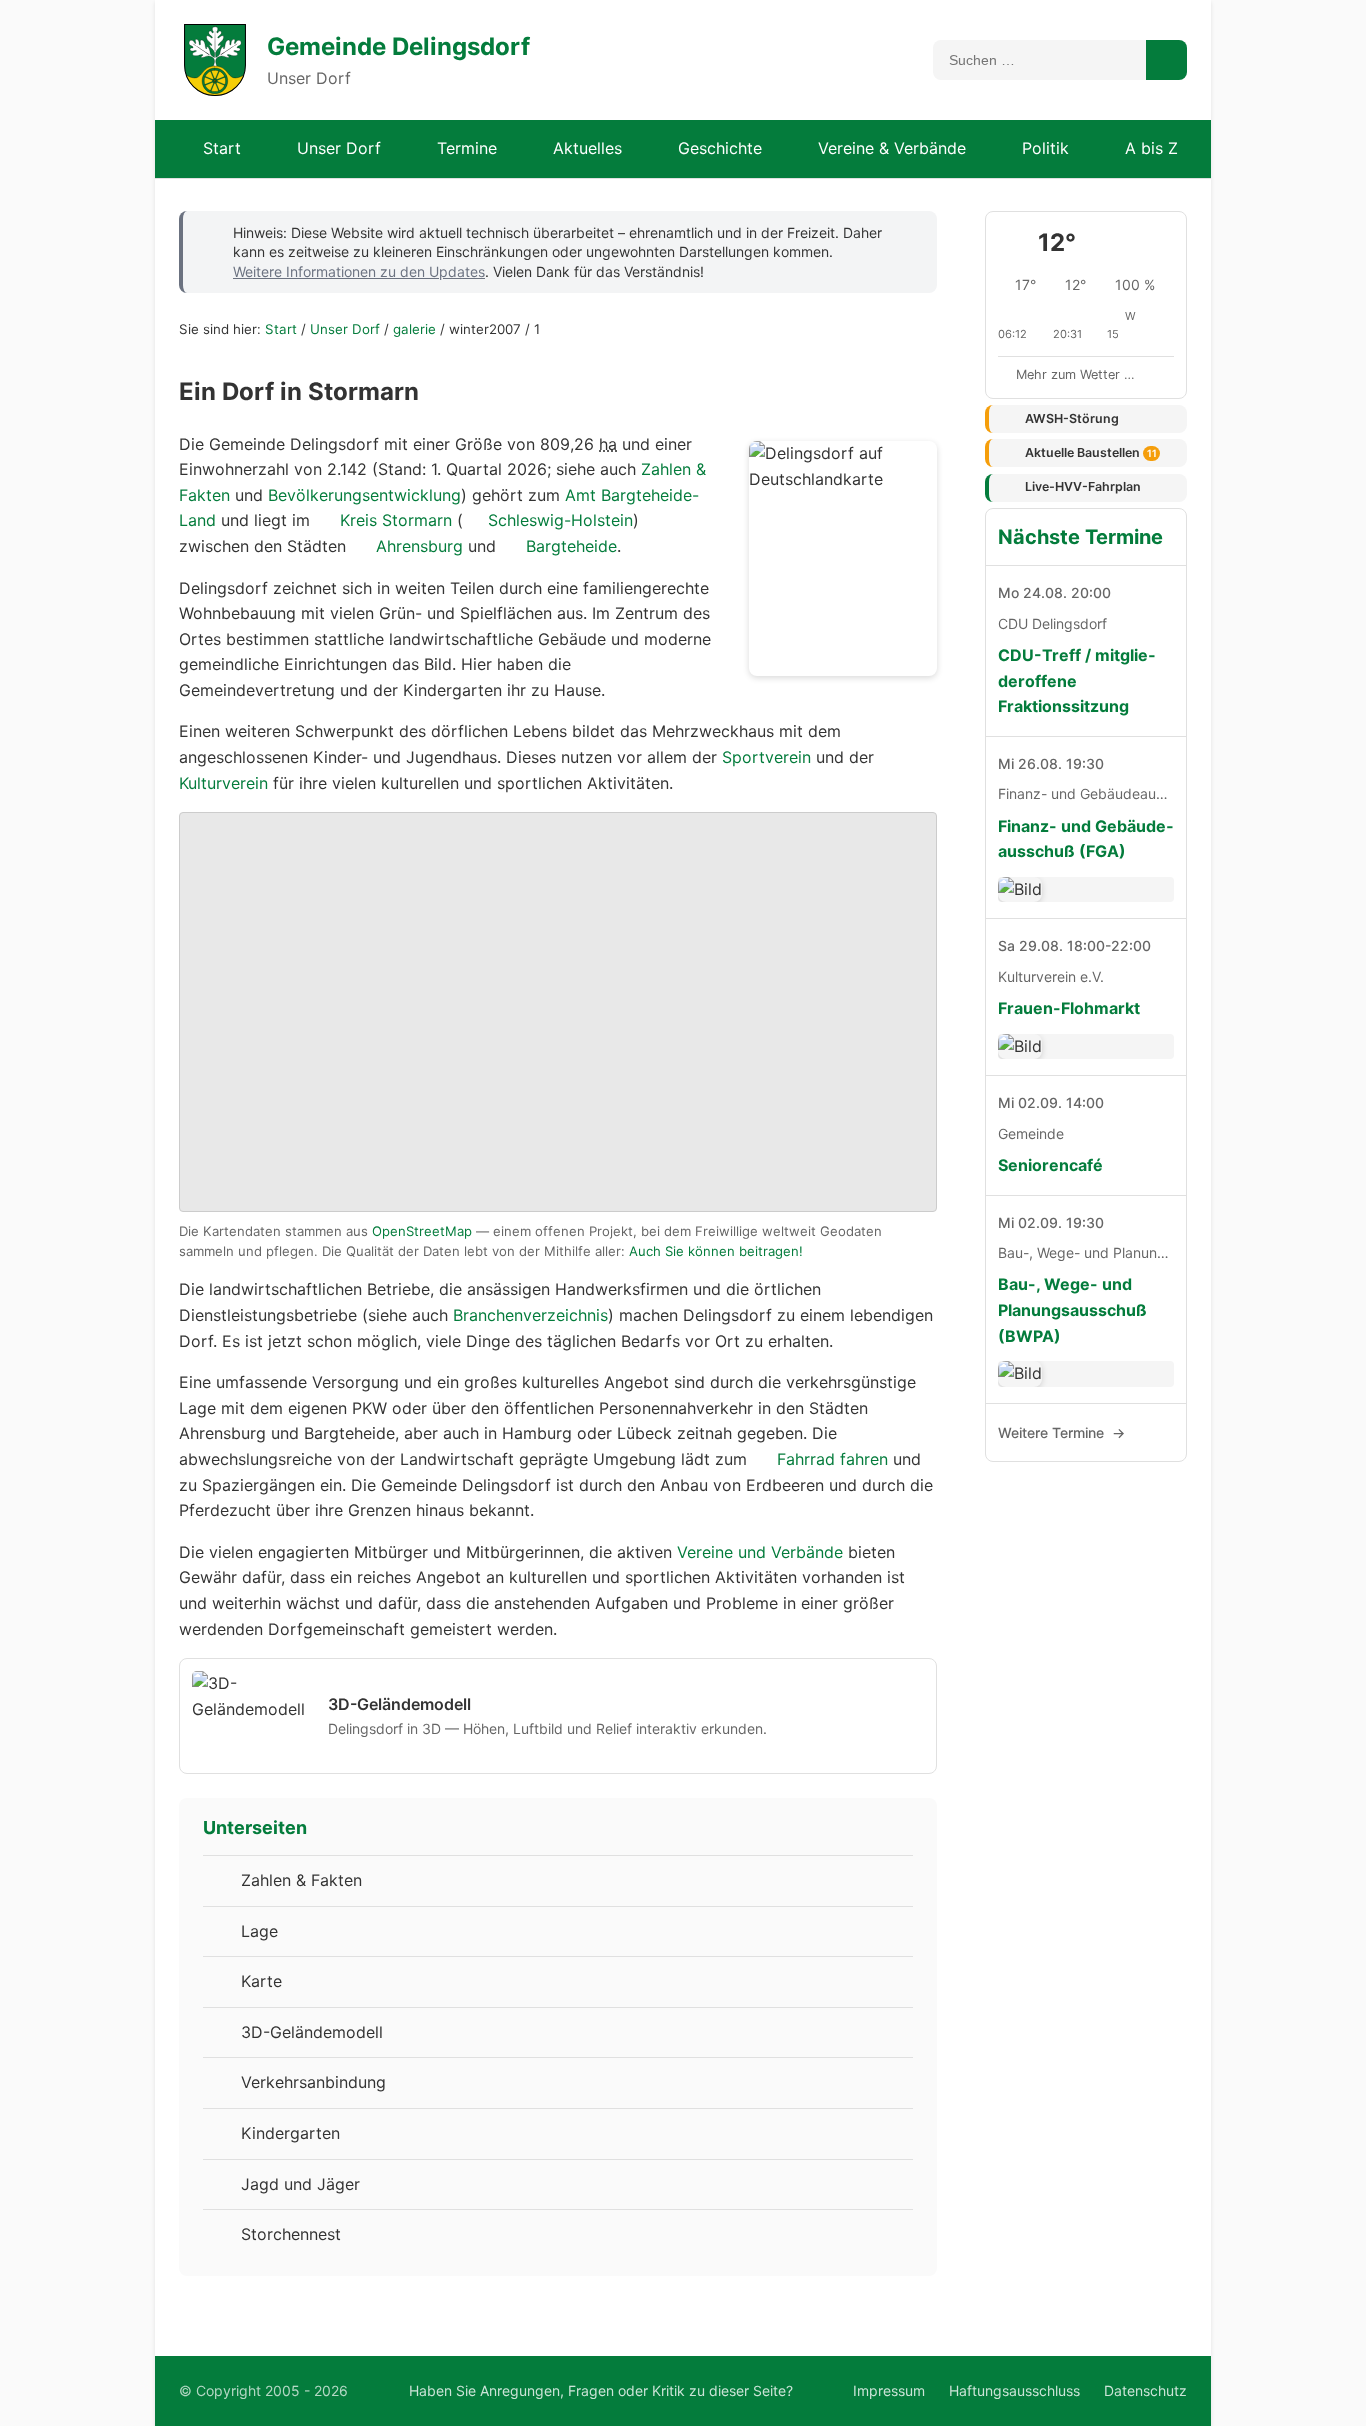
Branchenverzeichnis (530, 1315)
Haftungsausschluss (1014, 2390)
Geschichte (720, 148)
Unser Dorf (339, 148)
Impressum (889, 2390)
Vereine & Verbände (892, 148)
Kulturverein (223, 783)
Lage (259, 1931)
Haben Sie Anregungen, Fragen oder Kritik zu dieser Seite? (601, 2390)
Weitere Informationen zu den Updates (359, 271)
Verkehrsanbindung (313, 2082)
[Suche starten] (1166, 60)
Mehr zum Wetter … (1075, 374)
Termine (467, 148)
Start (222, 148)
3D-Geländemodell (312, 2032)
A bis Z (1151, 148)
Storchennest (291, 2234)
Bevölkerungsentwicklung (364, 495)
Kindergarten (290, 2133)
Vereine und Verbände (760, 1552)
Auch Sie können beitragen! (716, 1251)
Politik (1045, 148)
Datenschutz (1145, 2390)
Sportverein (766, 757)
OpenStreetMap (422, 1231)
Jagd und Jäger (300, 2184)
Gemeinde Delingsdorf (398, 46)
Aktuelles (587, 148)
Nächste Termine (1080, 537)
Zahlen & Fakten (301, 1880)
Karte (261, 1981)
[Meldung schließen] (908, 231)
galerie (414, 329)
